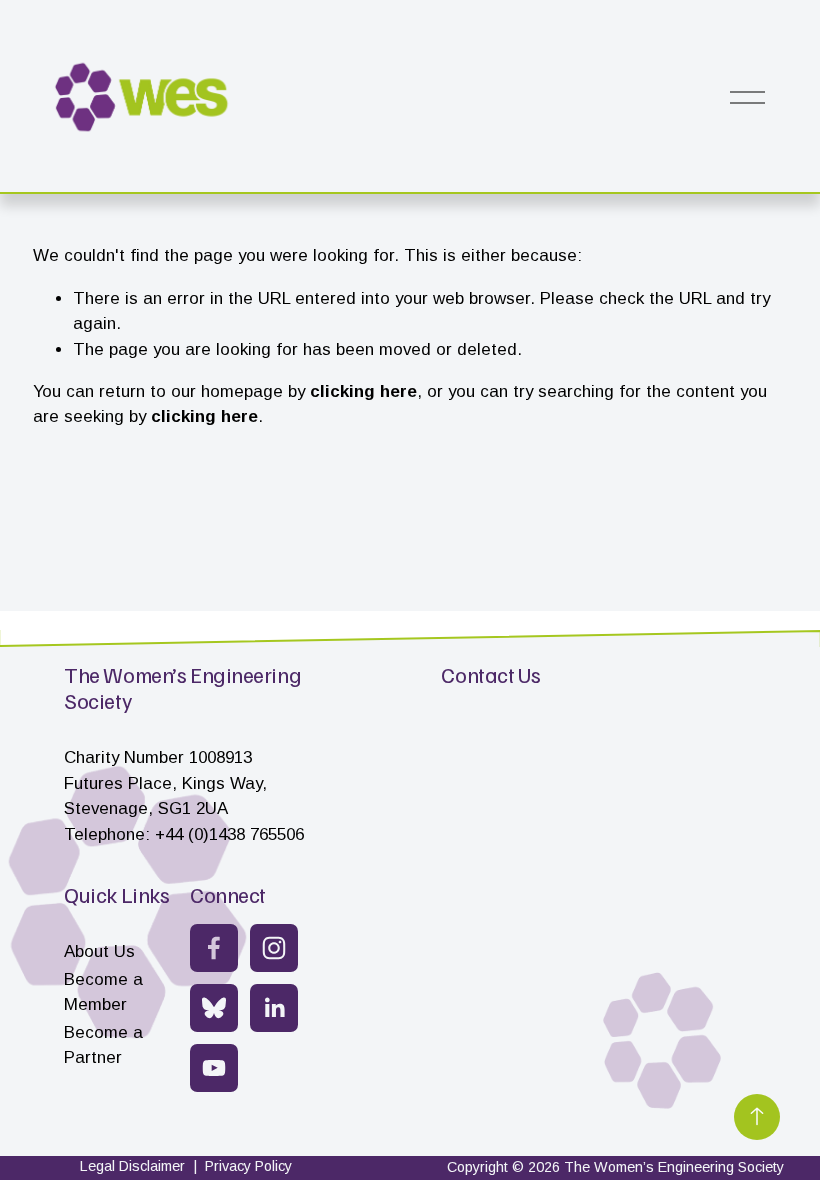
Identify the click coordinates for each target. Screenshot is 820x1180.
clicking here (363, 391)
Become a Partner (103, 1045)
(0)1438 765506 (246, 834)
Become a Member (103, 992)
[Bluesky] (214, 1008)
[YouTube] (214, 1068)
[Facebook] (214, 948)
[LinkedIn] (274, 1008)
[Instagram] (274, 948)
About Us (99, 951)
